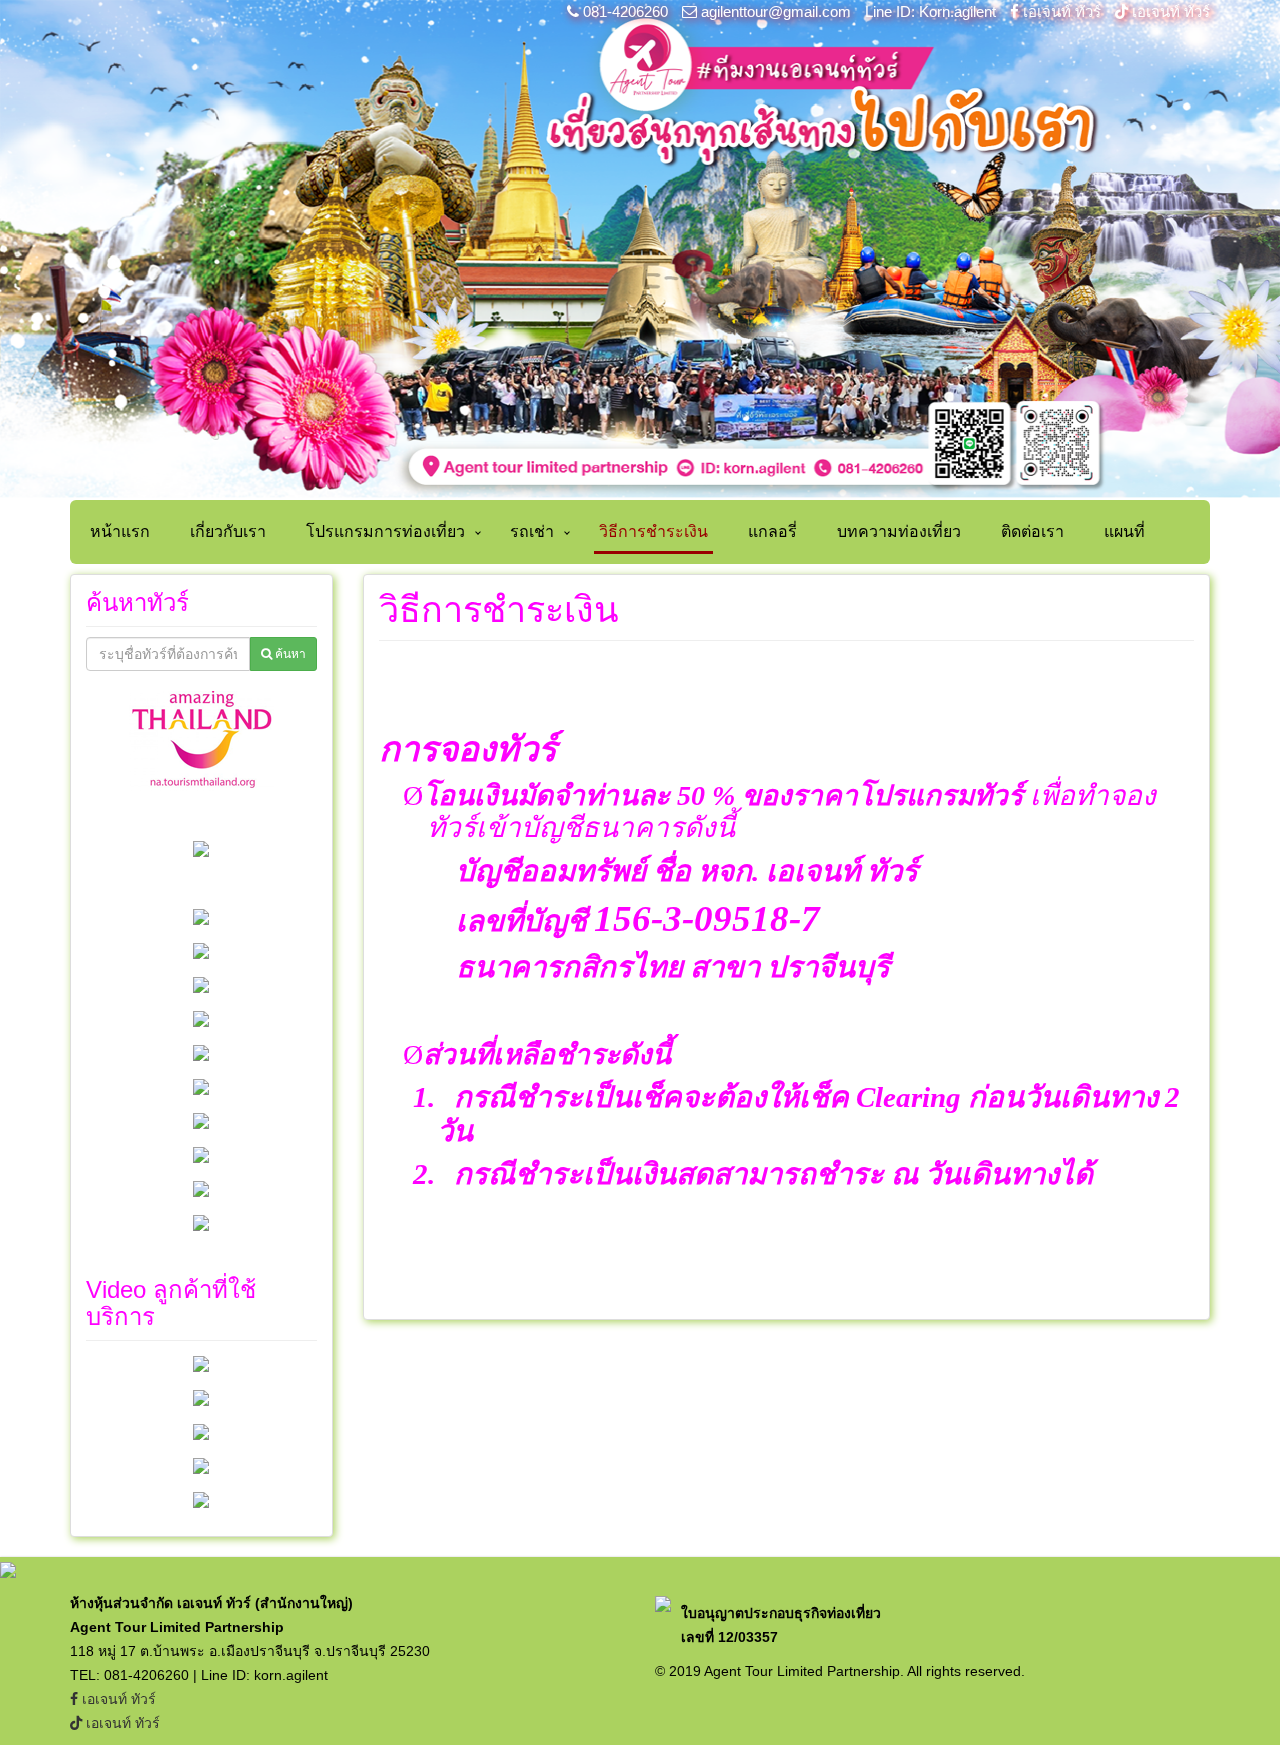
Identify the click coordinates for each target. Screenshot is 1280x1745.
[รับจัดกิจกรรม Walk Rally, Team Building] (201, 1363)
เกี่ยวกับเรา (228, 531)
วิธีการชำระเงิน (653, 531)
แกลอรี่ (772, 531)
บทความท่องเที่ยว (899, 531)
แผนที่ (1124, 531)
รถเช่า (532, 531)
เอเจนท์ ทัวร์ (1062, 11)
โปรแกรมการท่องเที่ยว (385, 531)
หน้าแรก (120, 531)
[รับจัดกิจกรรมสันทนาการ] (201, 1465)
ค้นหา (289, 654)
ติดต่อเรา (1032, 531)
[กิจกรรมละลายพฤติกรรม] (201, 1499)
